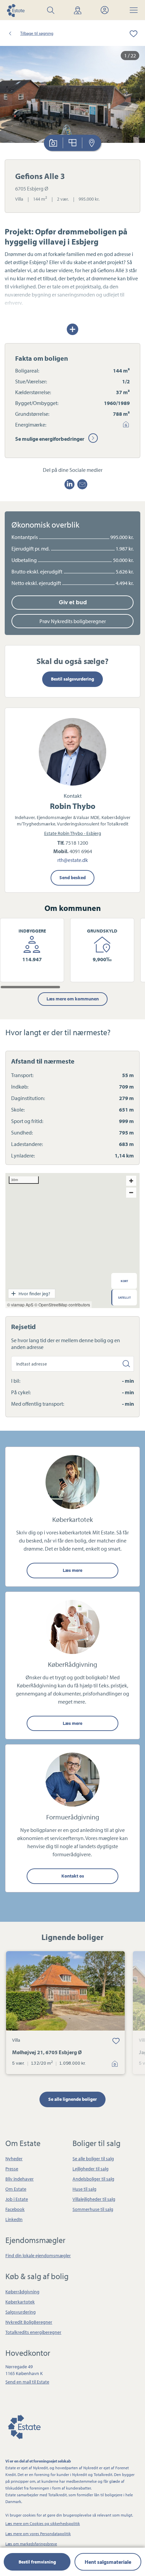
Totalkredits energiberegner (33, 2332)
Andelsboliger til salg (93, 2179)
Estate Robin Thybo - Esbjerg (73, 833)
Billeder (53, 143)
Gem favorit (116, 2041)
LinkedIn (14, 2219)
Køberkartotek (20, 2302)
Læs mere (72, 1570)
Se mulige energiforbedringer (50, 439)
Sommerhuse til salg (93, 2209)
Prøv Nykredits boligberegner (73, 621)
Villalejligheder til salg (94, 2199)
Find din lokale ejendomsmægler (38, 2255)
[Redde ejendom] (129, 33)
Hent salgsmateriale (108, 2562)
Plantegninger (73, 143)
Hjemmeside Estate (16, 10)
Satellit (124, 1297)
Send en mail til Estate (27, 2382)
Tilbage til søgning (37, 33)
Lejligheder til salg (91, 2169)
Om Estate (16, 2189)
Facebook (15, 2209)
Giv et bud (73, 602)
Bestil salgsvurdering (72, 679)
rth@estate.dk (73, 860)
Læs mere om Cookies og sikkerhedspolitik (43, 2523)
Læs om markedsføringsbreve (31, 2544)
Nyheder (14, 2159)
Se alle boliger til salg (93, 2159)
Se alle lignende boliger (72, 2099)
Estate (24, 2426)
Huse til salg (84, 2189)
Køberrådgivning (22, 2292)
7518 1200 (77, 843)
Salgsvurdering (21, 2312)
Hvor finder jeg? (34, 1294)
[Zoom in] (131, 1181)
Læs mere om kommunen (73, 999)
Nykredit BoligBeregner (29, 2322)
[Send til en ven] (82, 484)
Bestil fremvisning (37, 2562)
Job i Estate (17, 2199)
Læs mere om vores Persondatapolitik (38, 2534)
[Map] (72, 1241)
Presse (12, 2169)
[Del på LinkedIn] (69, 484)
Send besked (72, 877)
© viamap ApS (20, 1305)
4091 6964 (81, 851)
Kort (92, 143)
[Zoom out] (131, 1193)
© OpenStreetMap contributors (62, 1305)
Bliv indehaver (20, 2179)
